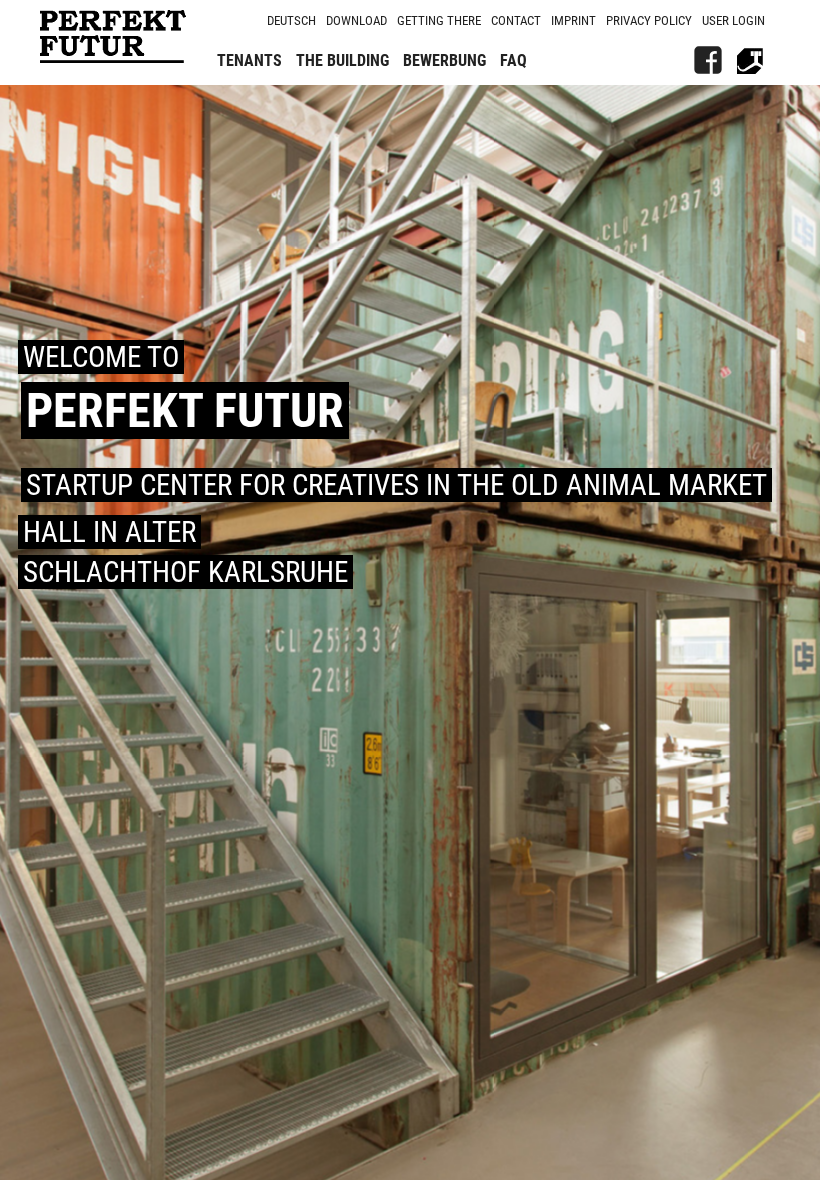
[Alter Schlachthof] (750, 60)
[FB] (708, 60)
